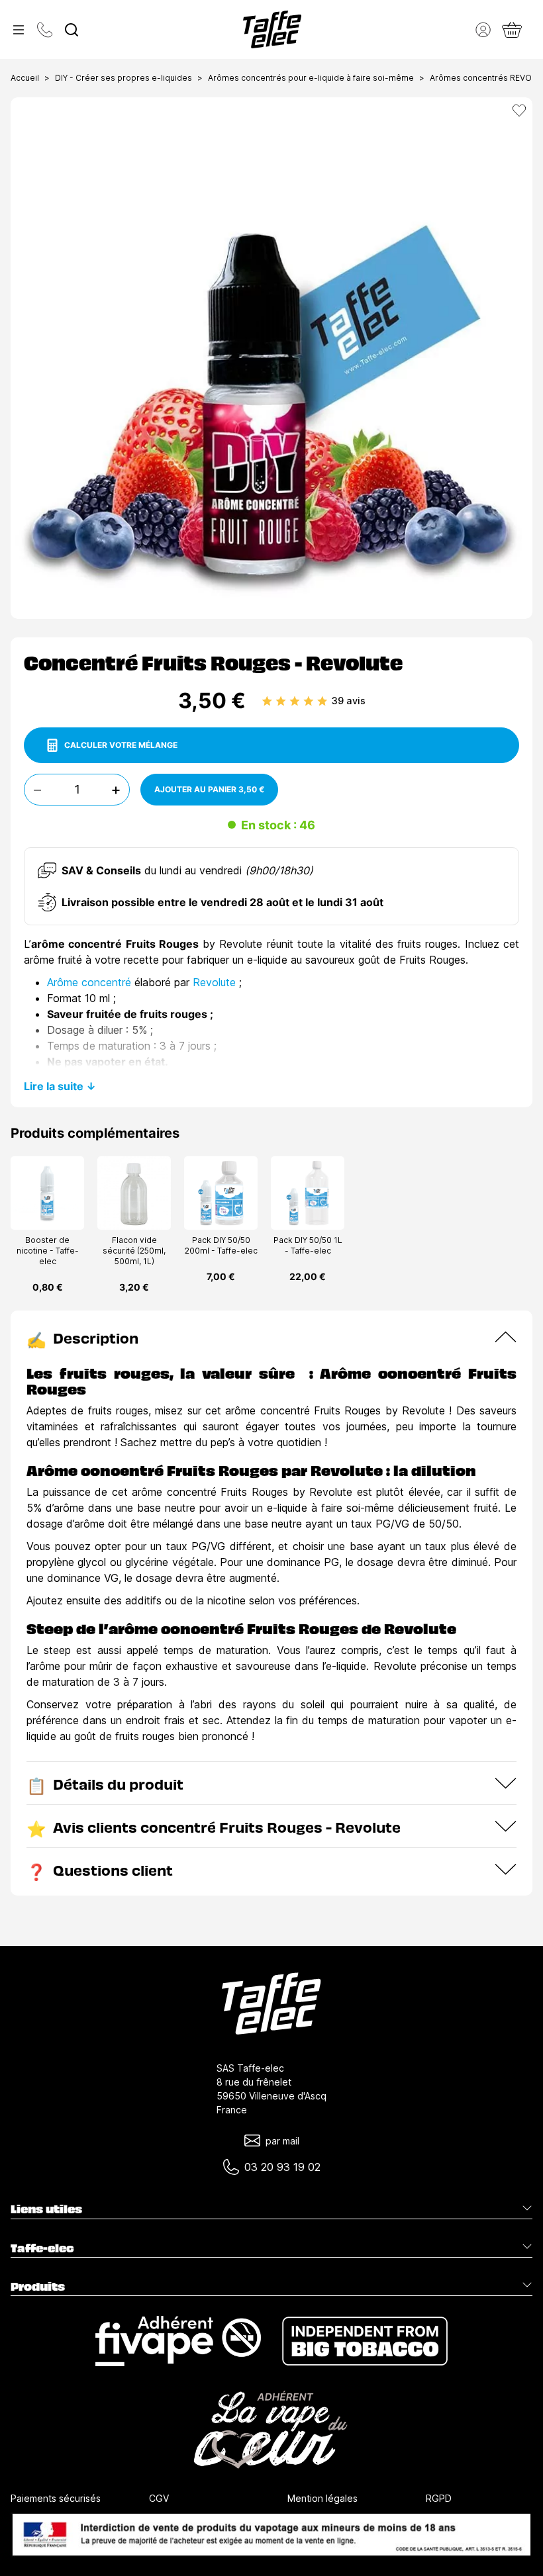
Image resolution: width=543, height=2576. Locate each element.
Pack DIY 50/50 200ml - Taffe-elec (221, 1245)
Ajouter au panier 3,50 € (209, 789)
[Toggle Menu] (19, 30)
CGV (159, 2498)
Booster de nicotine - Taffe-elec (48, 1251)
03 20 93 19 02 (282, 2167)
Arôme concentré (89, 982)
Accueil (25, 78)
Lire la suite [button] (54, 1086)
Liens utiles (46, 2209)
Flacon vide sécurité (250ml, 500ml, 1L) (134, 1251)
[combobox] (72, 30)
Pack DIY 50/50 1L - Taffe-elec (308, 1245)
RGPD (439, 2498)
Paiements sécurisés (56, 2498)
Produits (38, 2286)
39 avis (349, 701)
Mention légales (322, 2498)
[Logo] (272, 29)
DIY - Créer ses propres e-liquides (123, 78)
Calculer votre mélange (121, 745)
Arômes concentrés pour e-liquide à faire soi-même (311, 78)
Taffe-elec (42, 2248)
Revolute (214, 982)
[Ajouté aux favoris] (519, 111)
